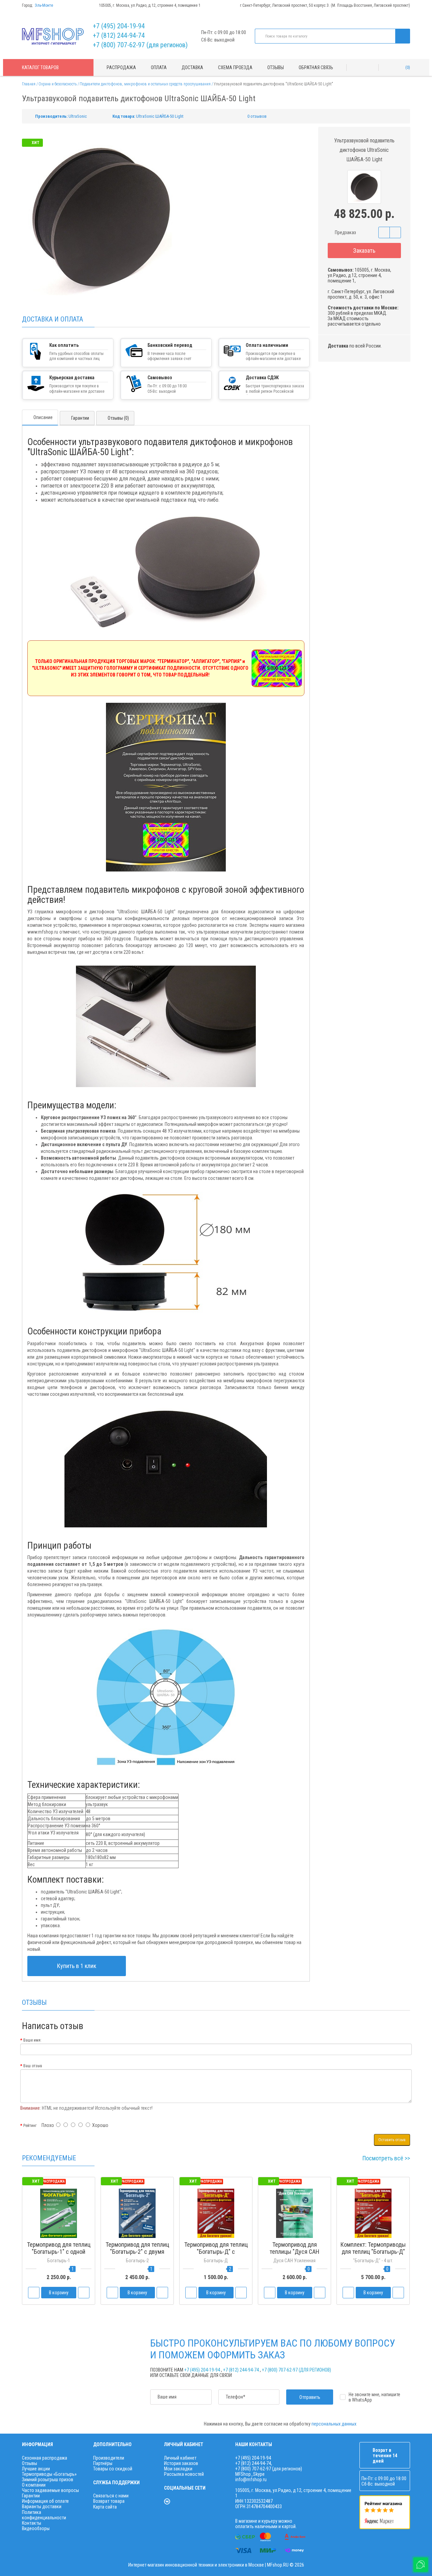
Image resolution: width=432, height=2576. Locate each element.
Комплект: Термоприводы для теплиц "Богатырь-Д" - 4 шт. (373, 2252)
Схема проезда (235, 67)
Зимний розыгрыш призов (48, 2480)
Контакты (32, 2523)
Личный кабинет (180, 2458)
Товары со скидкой (113, 2469)
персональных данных (334, 2424)
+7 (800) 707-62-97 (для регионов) (140, 45)
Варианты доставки (42, 2506)
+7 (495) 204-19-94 (119, 26)
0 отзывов (257, 116)
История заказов (181, 2463)
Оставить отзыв (392, 2140)
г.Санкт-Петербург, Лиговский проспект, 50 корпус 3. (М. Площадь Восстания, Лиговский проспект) (325, 5)
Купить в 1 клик (77, 1966)
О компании (34, 2485)
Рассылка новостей (184, 2474)
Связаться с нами (111, 2496)
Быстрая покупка (137, 2264)
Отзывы (276, 67)
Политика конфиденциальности (44, 2515)
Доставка (192, 67)
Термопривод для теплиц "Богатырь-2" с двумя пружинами (137, 2252)
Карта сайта (105, 2507)
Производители (109, 2458)
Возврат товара (109, 2501)
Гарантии (80, 418)
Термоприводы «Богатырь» (49, 2474)
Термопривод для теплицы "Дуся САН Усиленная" (294, 2252)
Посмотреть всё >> (386, 2158)
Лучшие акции (36, 2469)
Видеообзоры (36, 2528)
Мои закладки (178, 2469)
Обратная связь (316, 67)
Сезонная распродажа (45, 2458)
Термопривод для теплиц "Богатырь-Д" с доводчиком (216, 2252)
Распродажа (121, 67)
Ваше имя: (32, 2040)
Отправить (310, 2397)
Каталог (40, 67)
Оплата (159, 67)
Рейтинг (30, 2126)
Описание (43, 417)
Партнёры (103, 2463)
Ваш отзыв (33, 2066)
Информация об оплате (45, 2501)
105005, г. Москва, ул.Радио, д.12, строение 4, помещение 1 (150, 5)
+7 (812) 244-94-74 (119, 35)
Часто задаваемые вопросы (50, 2490)
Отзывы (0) (118, 418)
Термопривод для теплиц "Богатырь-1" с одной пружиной (59, 2252)
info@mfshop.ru (251, 2480)
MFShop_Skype (250, 2474)
